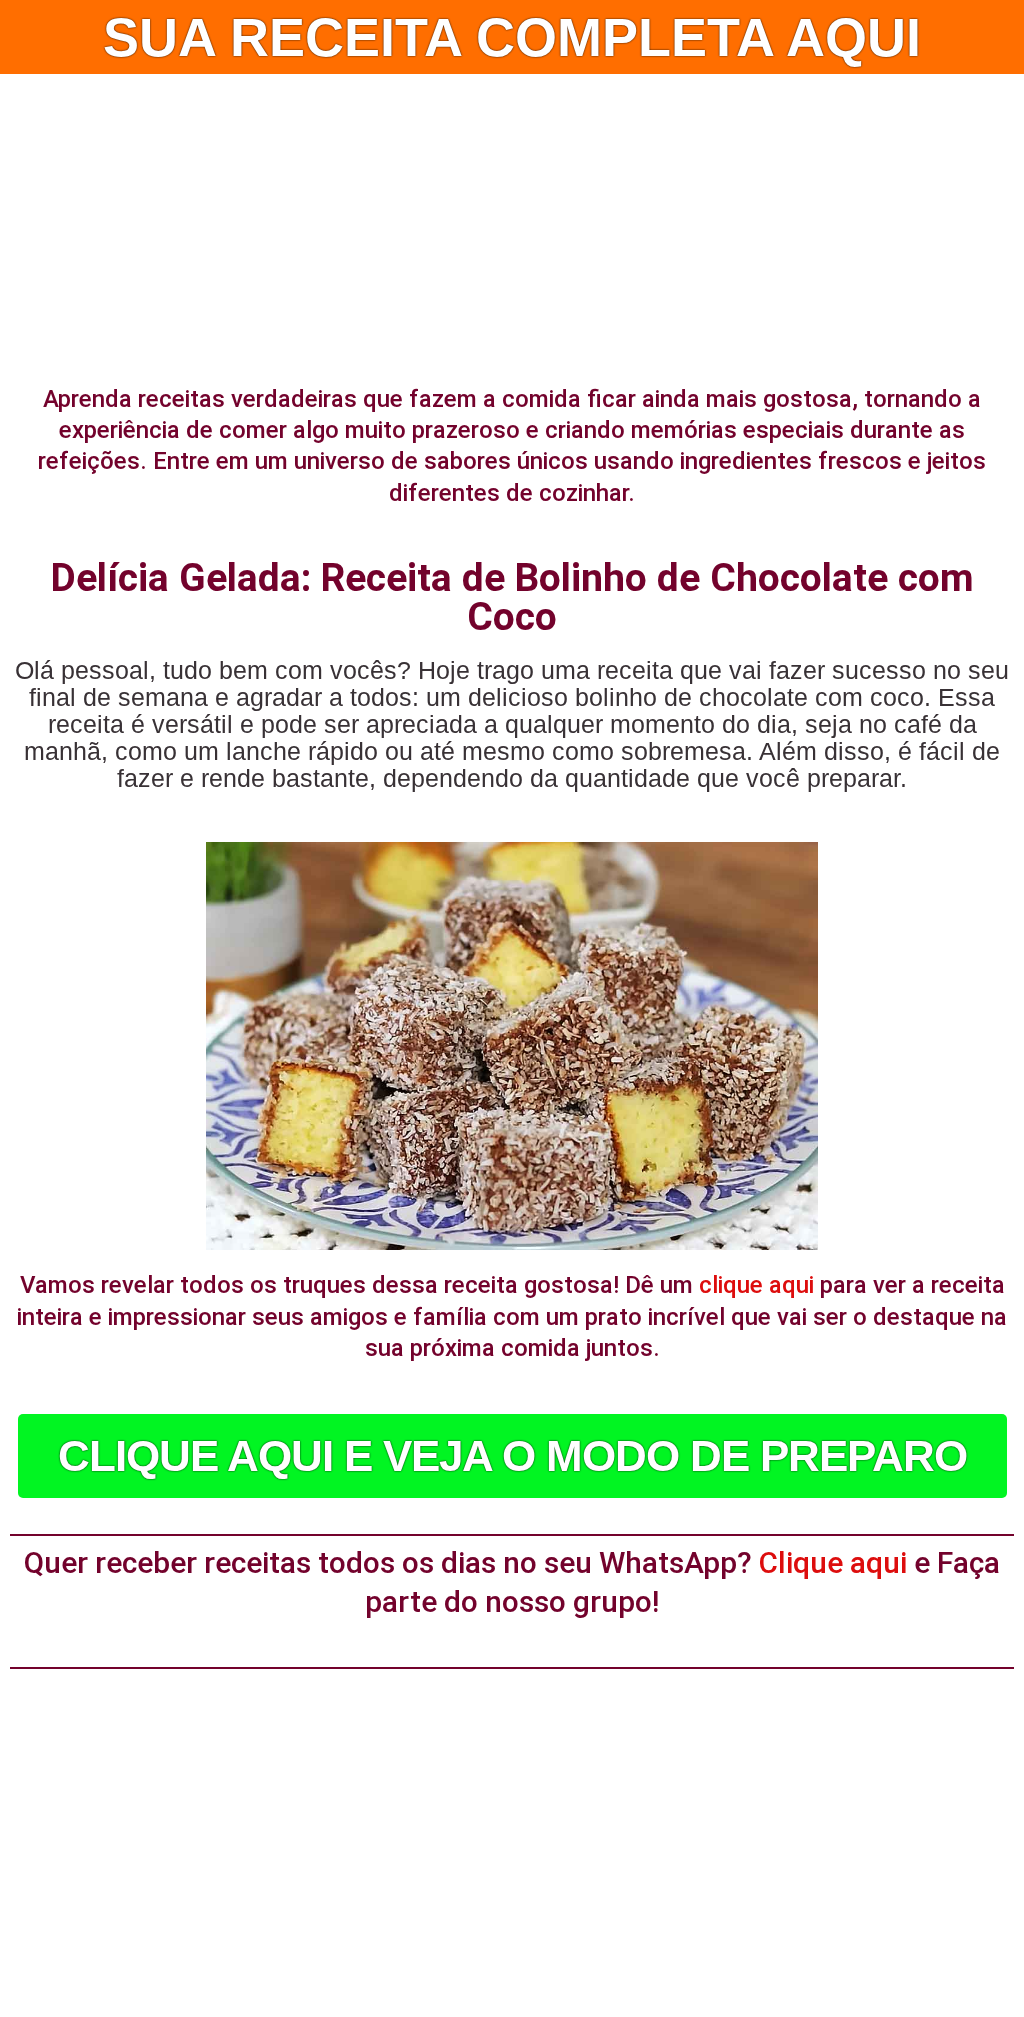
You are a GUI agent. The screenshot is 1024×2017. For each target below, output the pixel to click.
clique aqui (756, 1285)
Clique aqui (833, 1562)
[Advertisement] (512, 224)
